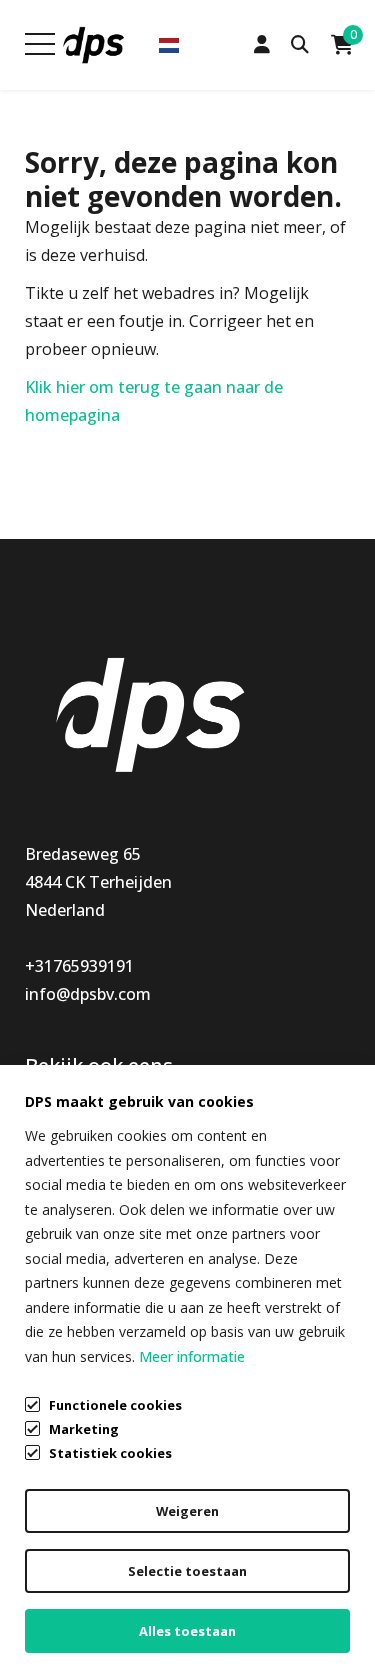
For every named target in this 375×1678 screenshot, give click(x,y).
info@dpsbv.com (88, 994)
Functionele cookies (115, 1405)
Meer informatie (192, 1356)
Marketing (84, 1429)
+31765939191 (79, 966)
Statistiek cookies (110, 1453)
